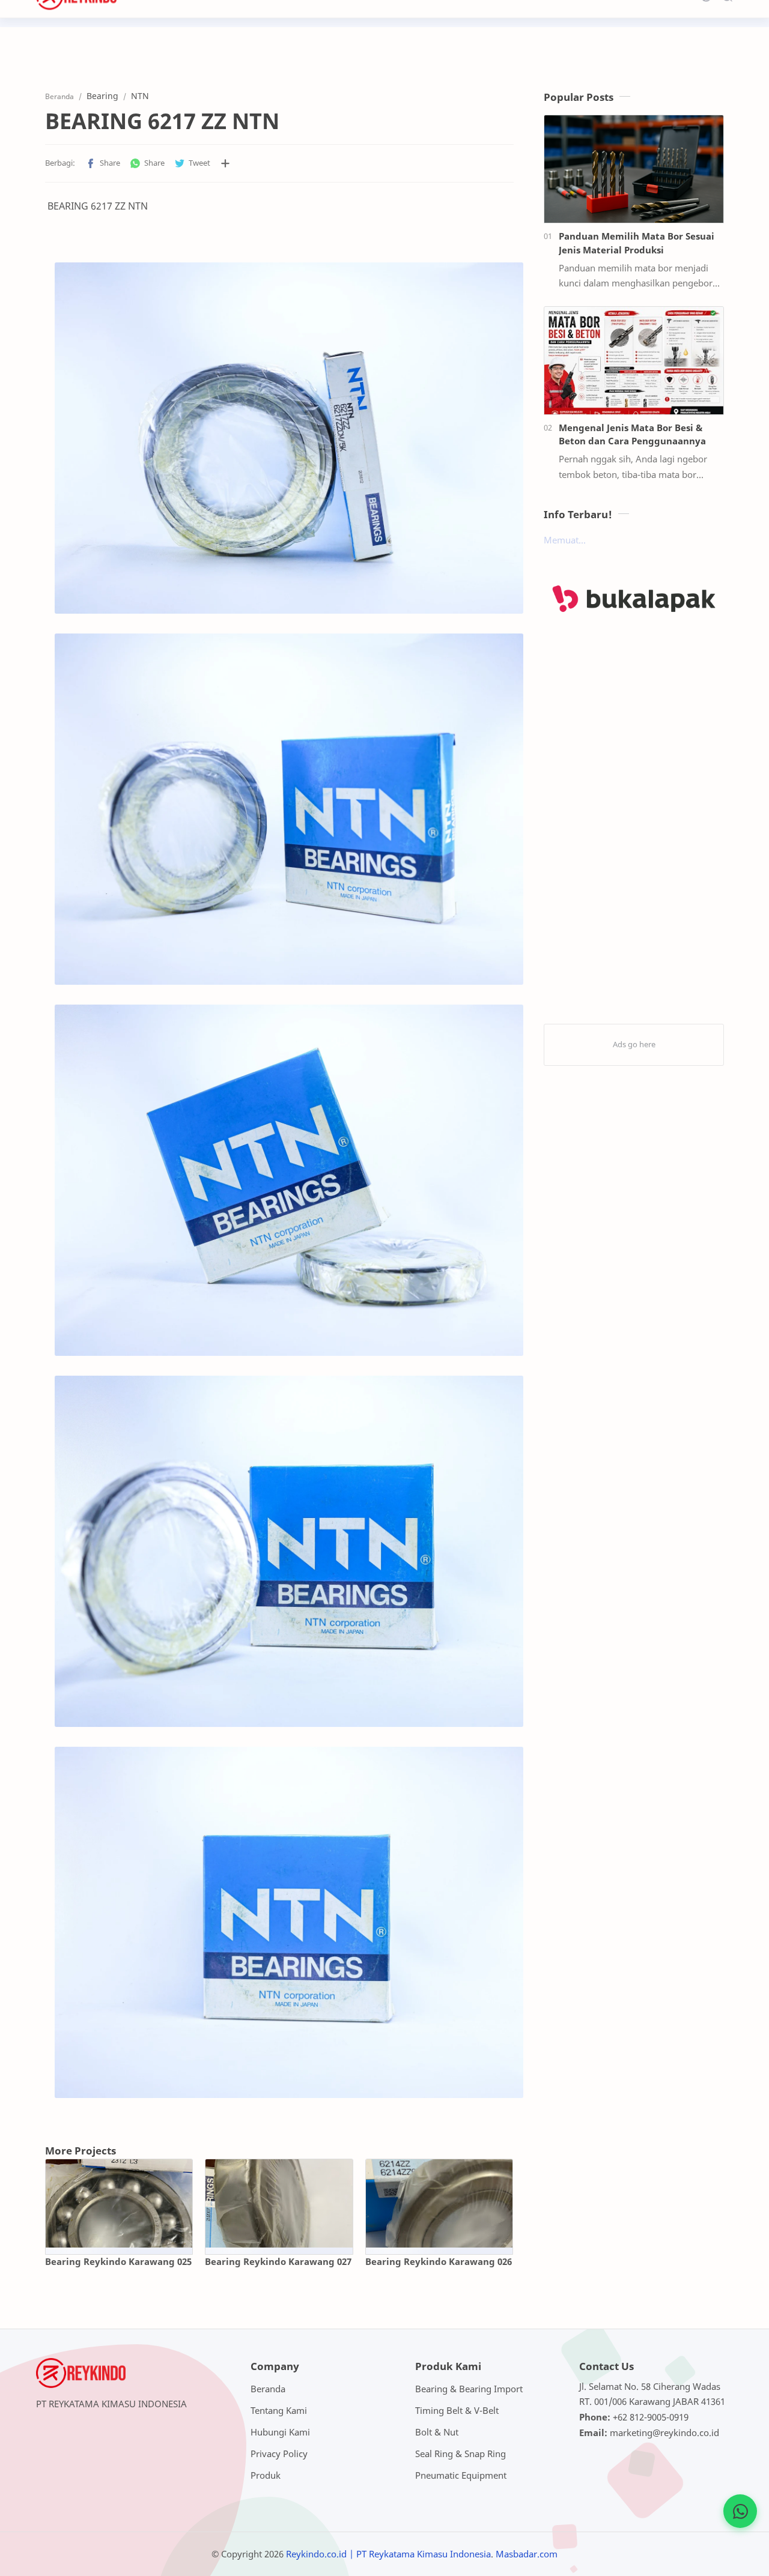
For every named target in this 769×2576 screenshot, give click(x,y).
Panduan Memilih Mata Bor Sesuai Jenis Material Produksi (637, 243)
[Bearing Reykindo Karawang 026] (439, 2203)
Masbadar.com (527, 2554)
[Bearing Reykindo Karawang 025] (119, 2203)
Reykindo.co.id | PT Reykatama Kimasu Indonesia (388, 2554)
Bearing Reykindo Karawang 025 (118, 2261)
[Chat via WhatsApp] (740, 2511)
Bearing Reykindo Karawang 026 (439, 2261)
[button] (103, 163)
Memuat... (565, 540)
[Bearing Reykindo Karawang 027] (279, 2203)
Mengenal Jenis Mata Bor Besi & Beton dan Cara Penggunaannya (632, 434)
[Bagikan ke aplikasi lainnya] (225, 163)
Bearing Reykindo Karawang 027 (278, 2261)
